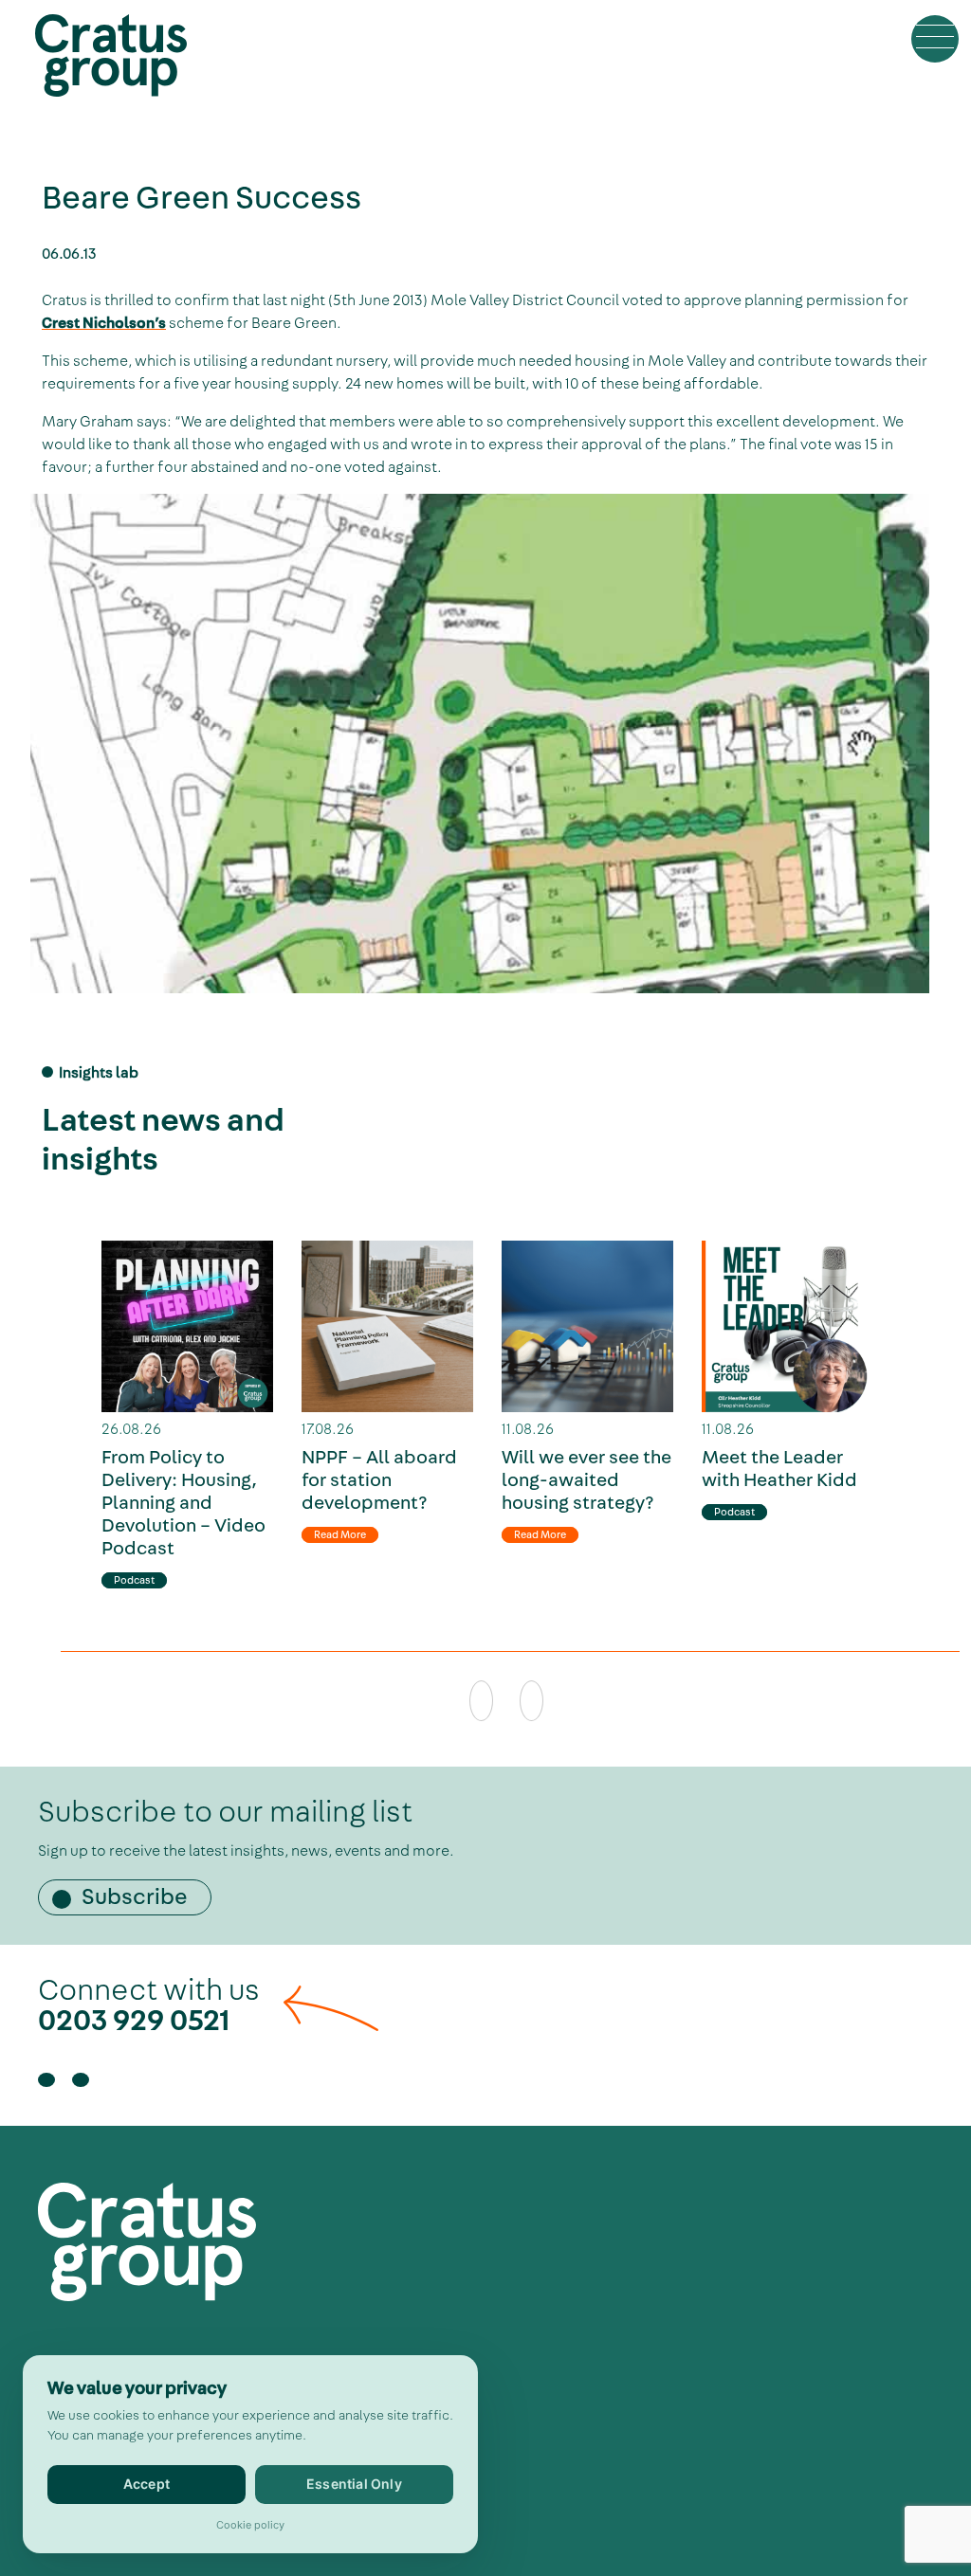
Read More (340, 1535)
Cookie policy (250, 2525)
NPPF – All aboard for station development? (379, 1480)
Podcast (134, 1580)
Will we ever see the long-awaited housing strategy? (586, 1480)
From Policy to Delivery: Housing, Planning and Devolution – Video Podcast (183, 1503)
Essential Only (354, 2484)
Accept (147, 2484)
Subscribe (135, 1897)
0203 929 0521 (134, 2021)
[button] (935, 39)
